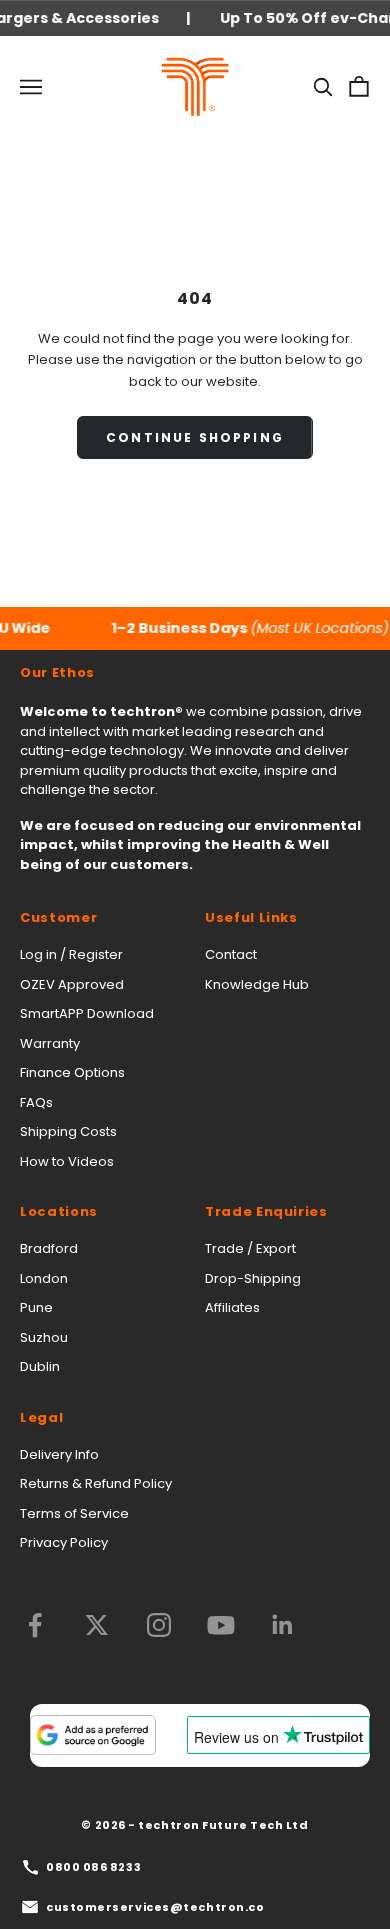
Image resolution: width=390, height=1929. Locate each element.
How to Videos (67, 1161)
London (44, 1278)
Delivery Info (59, 1454)
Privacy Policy (64, 1542)
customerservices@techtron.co (155, 1907)
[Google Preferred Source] (93, 1735)
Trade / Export (250, 1248)
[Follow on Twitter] (97, 1625)
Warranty (50, 1043)
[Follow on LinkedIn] (283, 1625)
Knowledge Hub (257, 984)
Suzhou (44, 1337)
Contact (231, 954)
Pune (36, 1307)
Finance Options (72, 1072)
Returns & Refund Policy (96, 1483)
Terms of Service (74, 1513)
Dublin (40, 1366)
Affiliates (232, 1307)
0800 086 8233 (93, 1867)
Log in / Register (71, 954)
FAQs (36, 1102)
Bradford (49, 1248)
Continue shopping (195, 437)
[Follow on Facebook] (35, 1625)
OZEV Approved (72, 984)
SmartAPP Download (87, 1013)
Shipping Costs (68, 1131)
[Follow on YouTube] (221, 1625)
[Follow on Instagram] (159, 1625)
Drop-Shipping (253, 1278)
